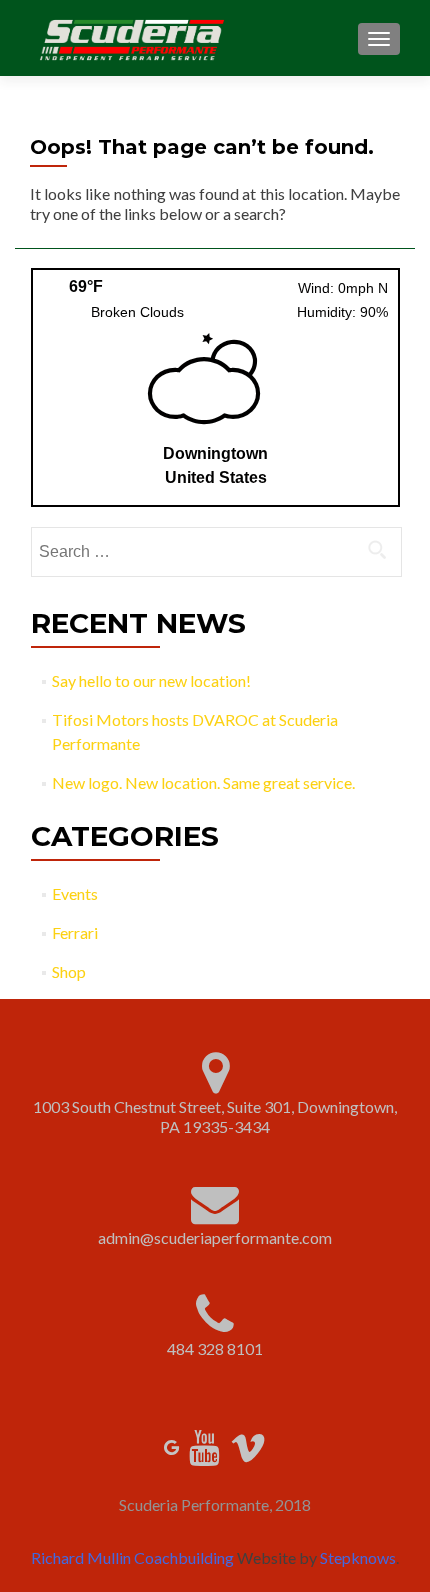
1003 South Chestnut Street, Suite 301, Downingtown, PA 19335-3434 (215, 1116)
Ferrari (75, 932)
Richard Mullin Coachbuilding (132, 1557)
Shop (69, 971)
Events (75, 893)
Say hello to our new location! (151, 680)
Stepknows (358, 1557)
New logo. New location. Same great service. (203, 782)
